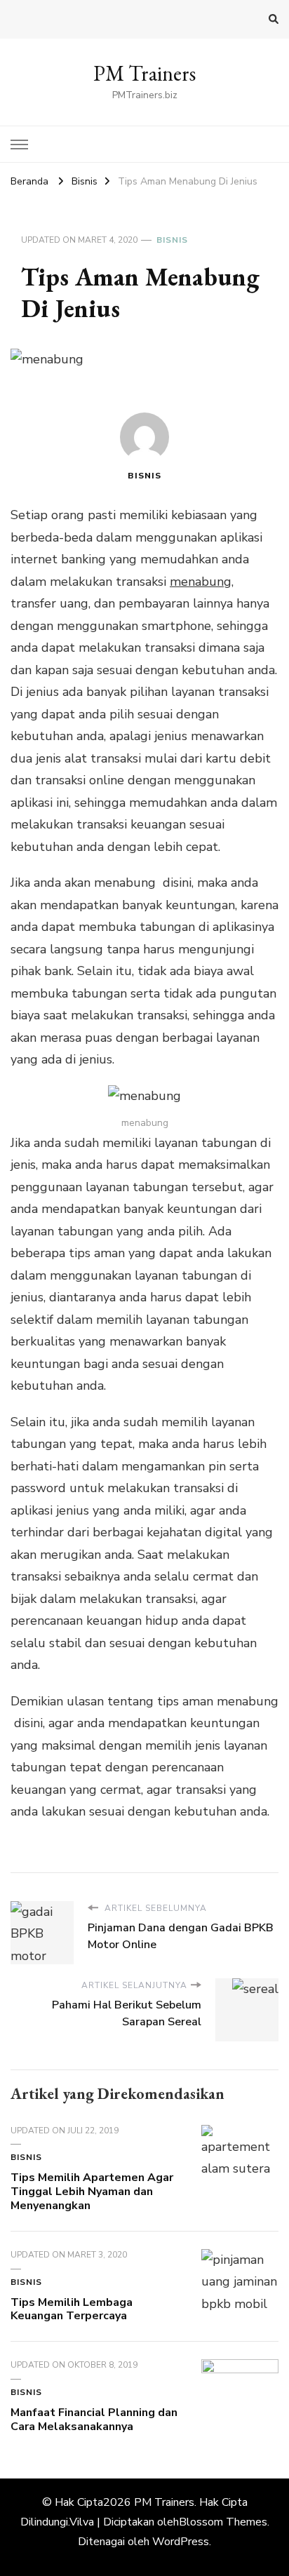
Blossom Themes (223, 2522)
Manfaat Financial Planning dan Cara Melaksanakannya (94, 2420)
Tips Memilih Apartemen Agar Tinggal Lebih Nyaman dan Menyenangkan (92, 2192)
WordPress (181, 2542)
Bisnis (172, 240)
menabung (201, 582)
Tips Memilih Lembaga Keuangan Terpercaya (72, 2309)
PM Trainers (144, 73)
